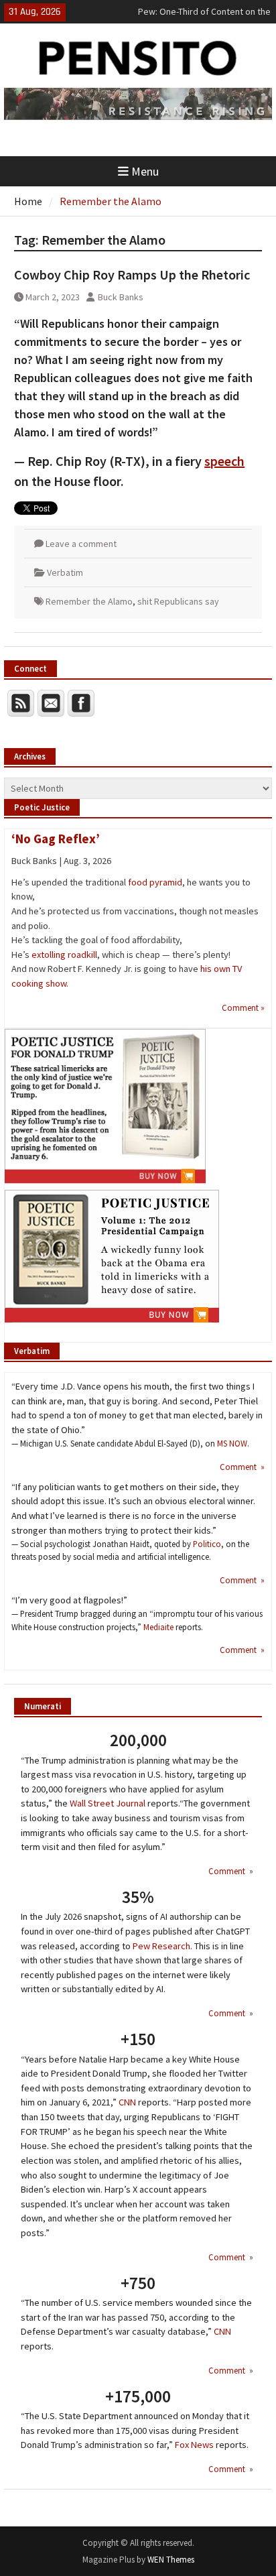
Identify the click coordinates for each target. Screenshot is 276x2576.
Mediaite (158, 1627)
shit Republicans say (178, 601)
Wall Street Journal (108, 1803)
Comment (228, 1871)
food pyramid (155, 882)
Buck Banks (121, 297)
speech (224, 461)
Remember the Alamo (89, 601)
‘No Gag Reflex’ (56, 839)
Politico (207, 1544)
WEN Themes (171, 2560)
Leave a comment (81, 544)
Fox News (194, 2445)
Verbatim (65, 572)
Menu (145, 171)
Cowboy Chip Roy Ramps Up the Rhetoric (132, 274)
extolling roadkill (64, 955)
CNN (127, 2102)
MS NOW (232, 1443)
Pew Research (161, 1946)
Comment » (243, 1007)
